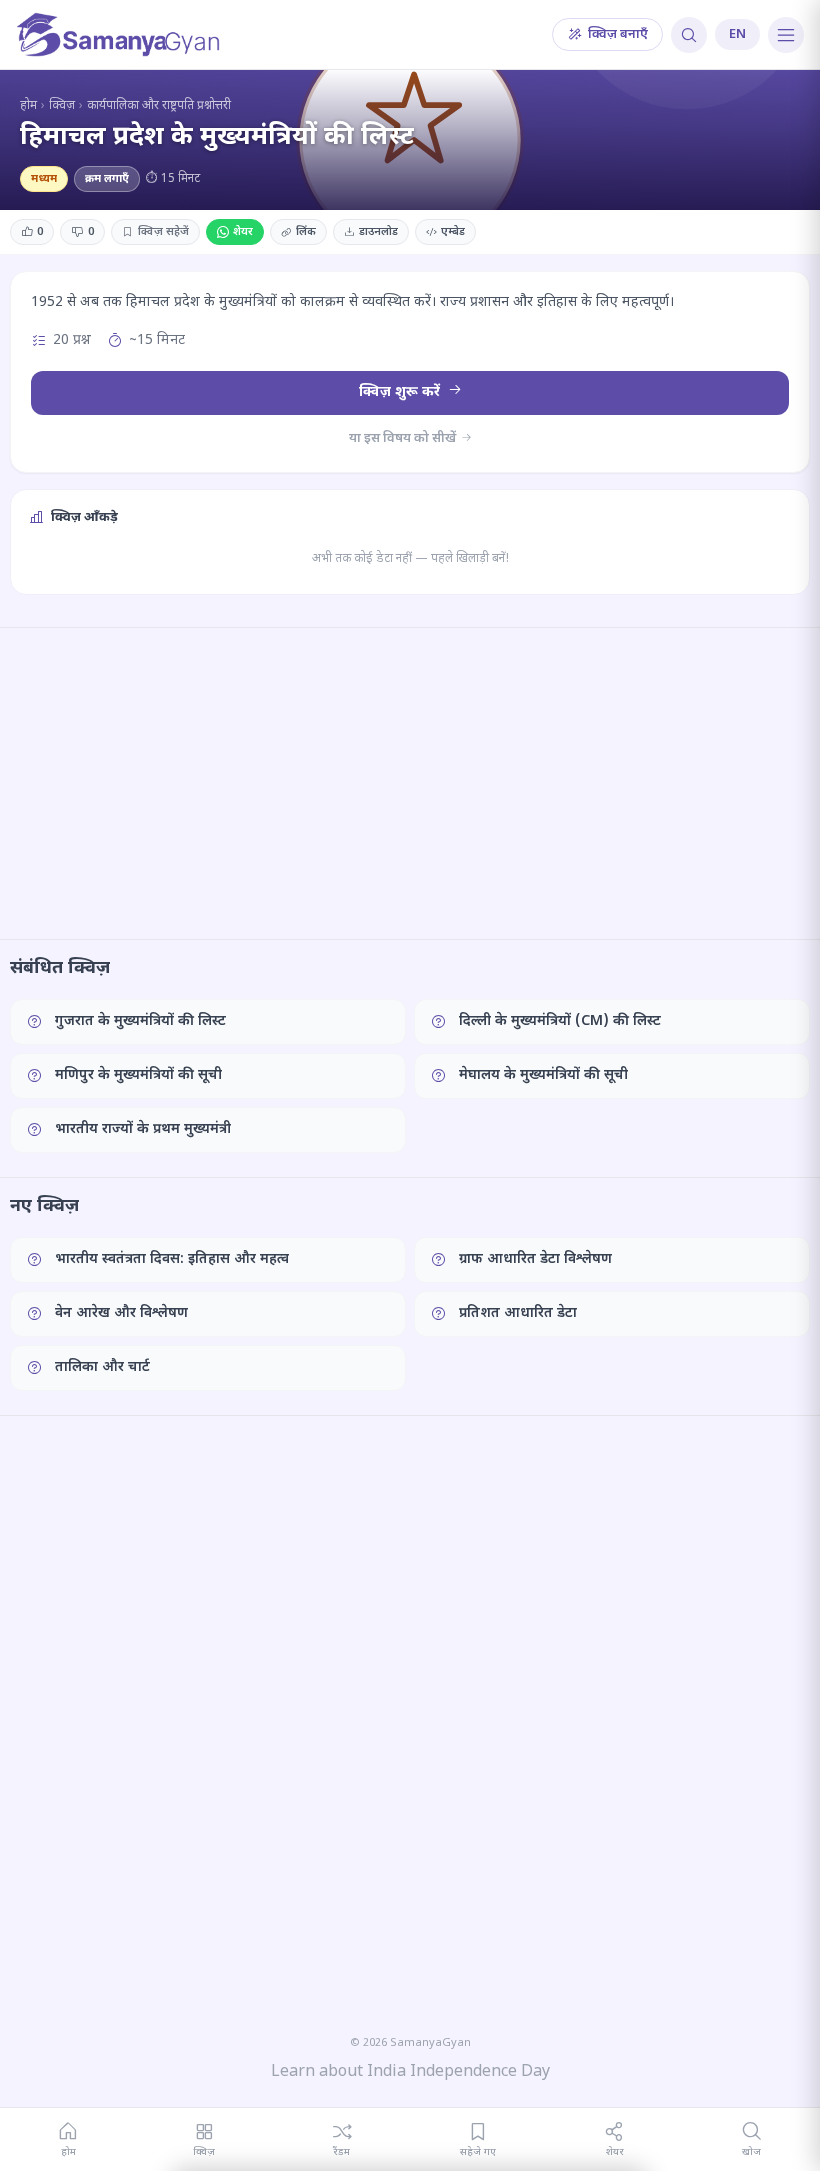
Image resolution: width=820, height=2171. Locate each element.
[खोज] (689, 35)
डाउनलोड (378, 232)
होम (28, 106)
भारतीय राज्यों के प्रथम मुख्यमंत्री (143, 1129)
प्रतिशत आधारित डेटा (518, 1313)
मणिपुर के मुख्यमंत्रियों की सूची (138, 1075)
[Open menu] (786, 35)
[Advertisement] (410, 783)
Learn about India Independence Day (410, 2072)
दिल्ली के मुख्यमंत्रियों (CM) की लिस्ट (560, 1021)
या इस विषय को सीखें (404, 438)
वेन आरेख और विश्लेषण (121, 1313)
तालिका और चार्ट (102, 1367)
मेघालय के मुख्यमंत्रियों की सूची (543, 1075)
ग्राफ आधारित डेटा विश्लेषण (535, 1259)
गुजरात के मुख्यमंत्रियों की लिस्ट (140, 1021)
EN (737, 34)
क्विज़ (62, 106)
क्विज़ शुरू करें (401, 392)
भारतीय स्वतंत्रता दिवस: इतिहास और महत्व (172, 1259)
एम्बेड (453, 232)
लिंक (306, 232)
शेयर (243, 232)
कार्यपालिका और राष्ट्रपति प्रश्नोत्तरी (159, 106)
